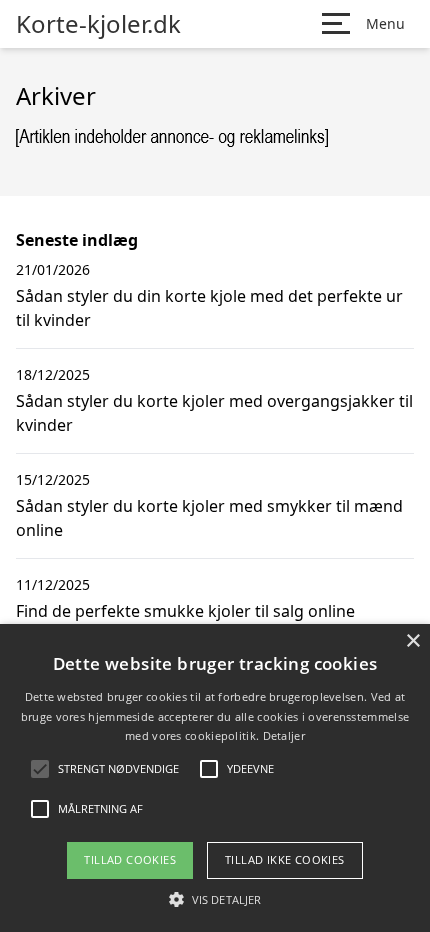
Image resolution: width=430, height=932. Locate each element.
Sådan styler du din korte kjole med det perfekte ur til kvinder (209, 308)
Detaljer (284, 735)
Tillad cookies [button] (130, 859)
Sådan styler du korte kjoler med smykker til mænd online (209, 518)
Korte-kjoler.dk (98, 24)
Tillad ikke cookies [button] (285, 859)
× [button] (412, 641)
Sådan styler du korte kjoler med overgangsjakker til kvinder (214, 413)
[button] (215, 899)
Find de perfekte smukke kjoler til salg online (185, 611)
